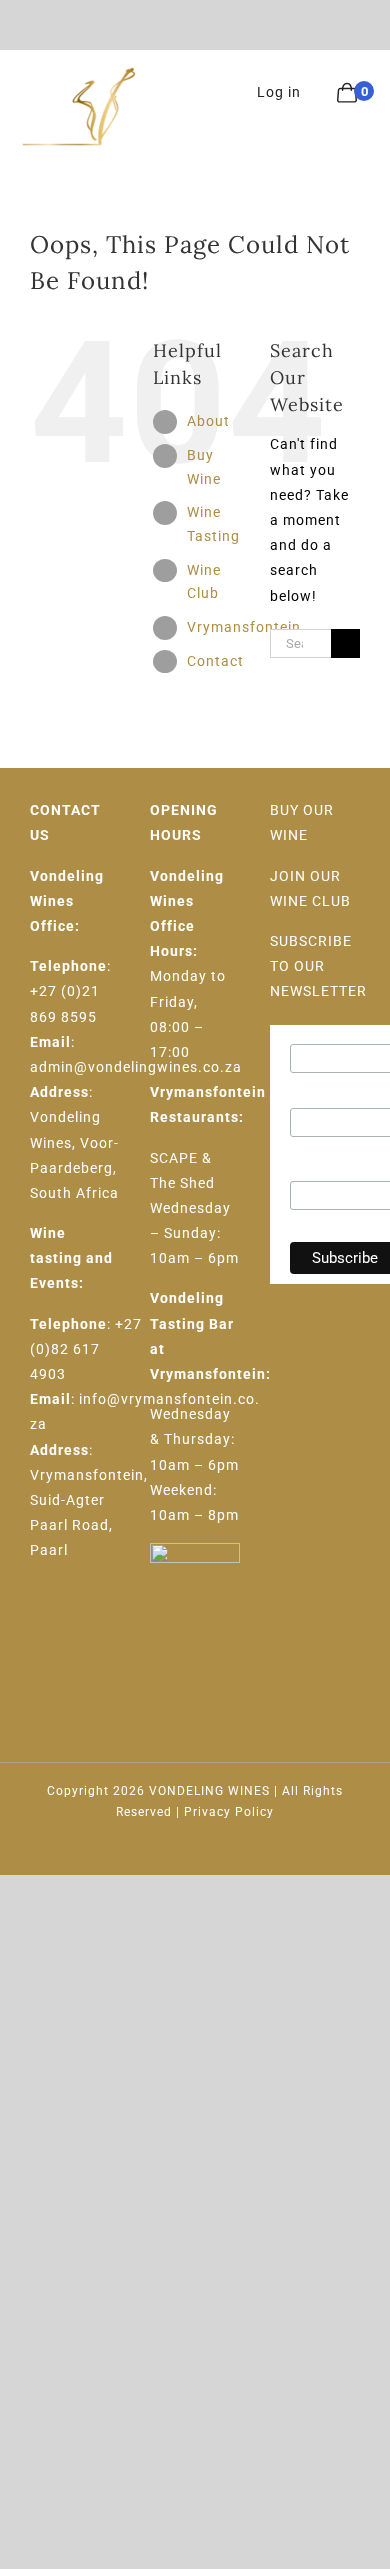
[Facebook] (38, 1624)
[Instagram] (102, 1624)
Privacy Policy (229, 1812)
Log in (279, 92)
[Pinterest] (38, 1658)
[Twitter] (70, 1624)
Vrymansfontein (244, 627)
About (208, 421)
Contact (215, 661)
